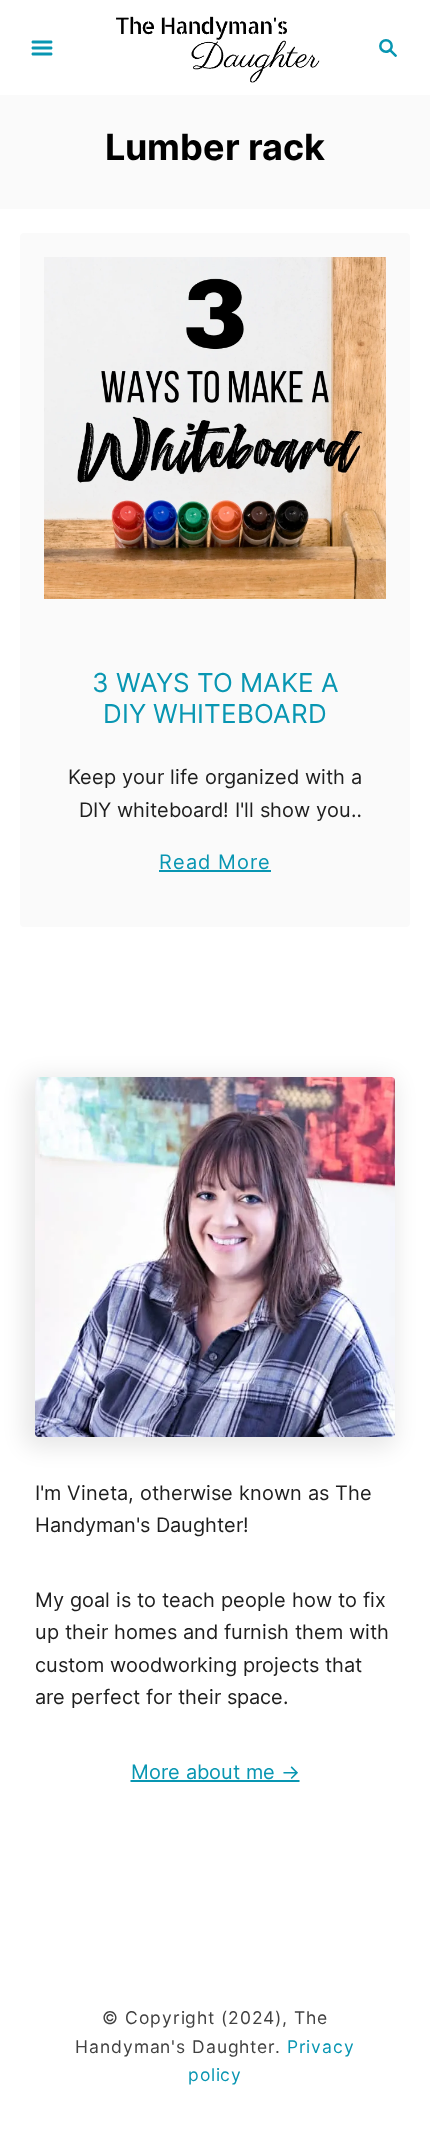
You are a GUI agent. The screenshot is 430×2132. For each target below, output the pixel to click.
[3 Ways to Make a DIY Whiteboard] (215, 428)
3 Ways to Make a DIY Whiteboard (215, 698)
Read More (215, 864)
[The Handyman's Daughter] (215, 46)
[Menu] (42, 48)
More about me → (215, 1772)
